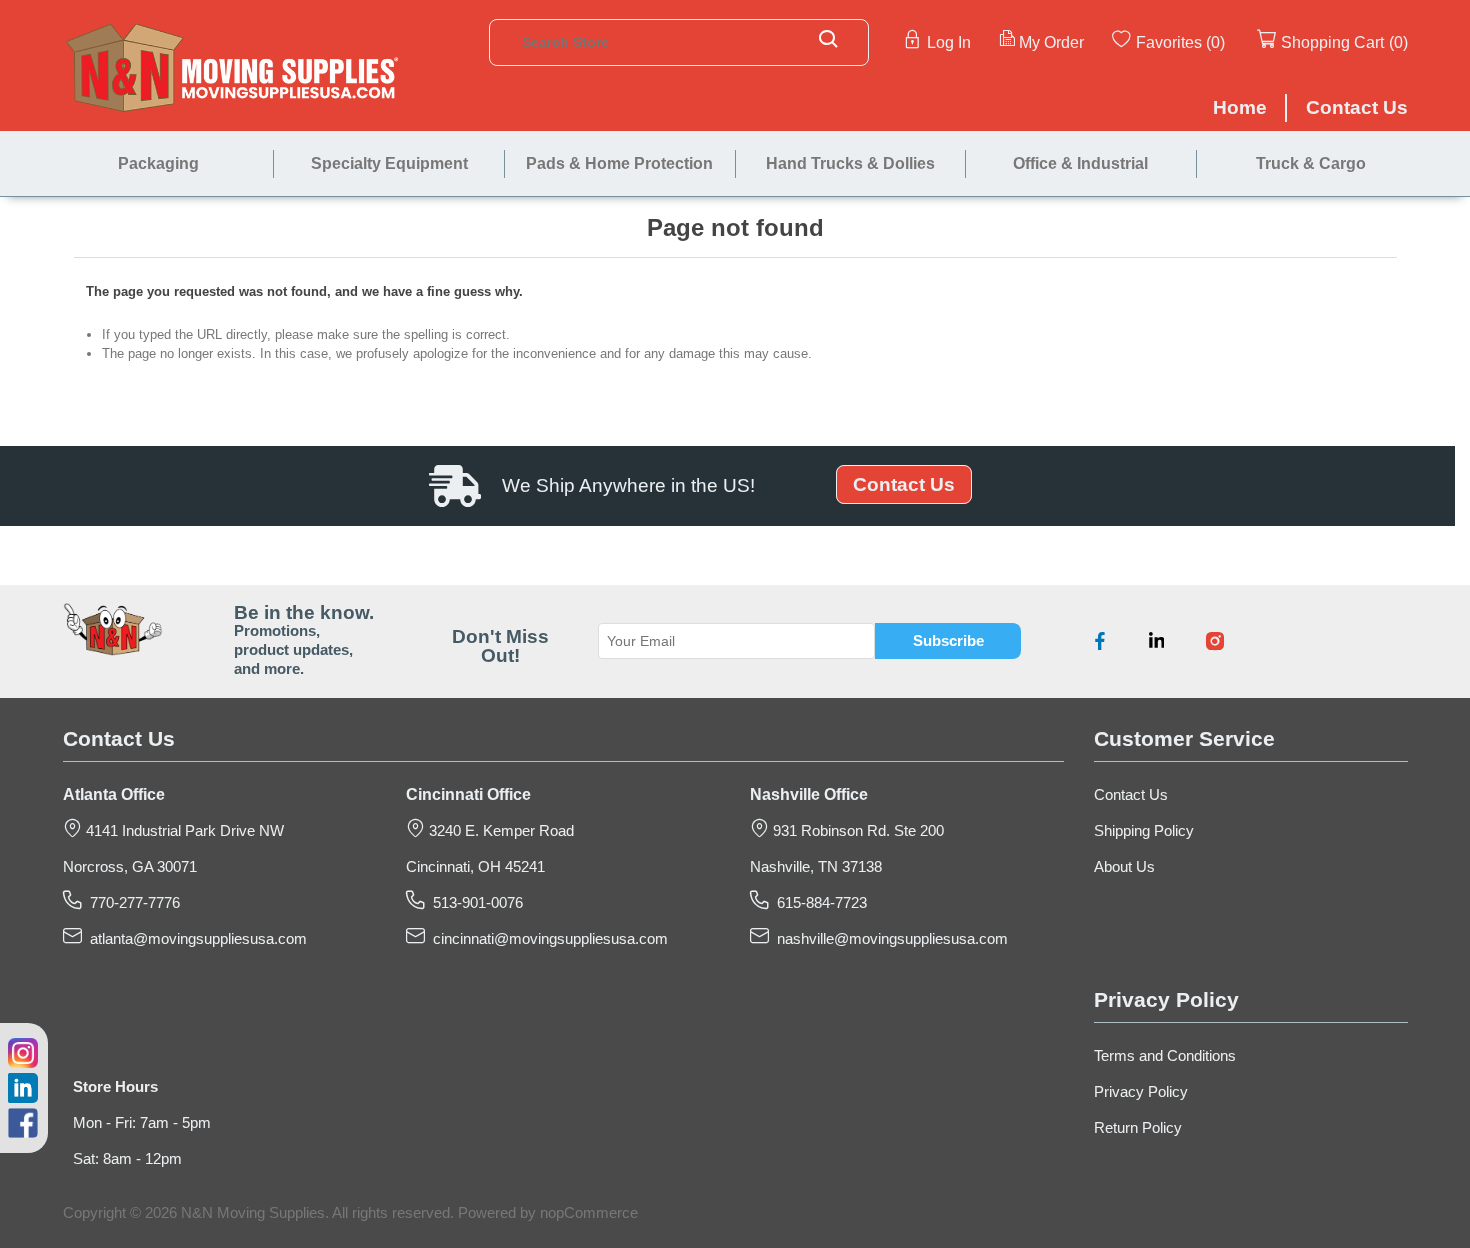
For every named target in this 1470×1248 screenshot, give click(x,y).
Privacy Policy (1141, 1092)
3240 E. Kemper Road (499, 831)
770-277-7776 (131, 903)
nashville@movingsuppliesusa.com (888, 939)
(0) (1215, 42)
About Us (1124, 867)
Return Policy (1138, 1128)
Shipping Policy (1144, 831)
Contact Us (904, 484)
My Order (1051, 42)
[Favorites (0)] (1227, 41)
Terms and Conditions (1165, 1056)
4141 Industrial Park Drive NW (183, 831)
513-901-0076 (474, 903)
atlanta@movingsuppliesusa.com (194, 939)
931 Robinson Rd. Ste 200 (856, 831)
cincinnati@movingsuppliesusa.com (546, 939)
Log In (949, 42)
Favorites (1169, 42)
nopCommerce (589, 1213)
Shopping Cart (1332, 42)
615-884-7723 (818, 903)
